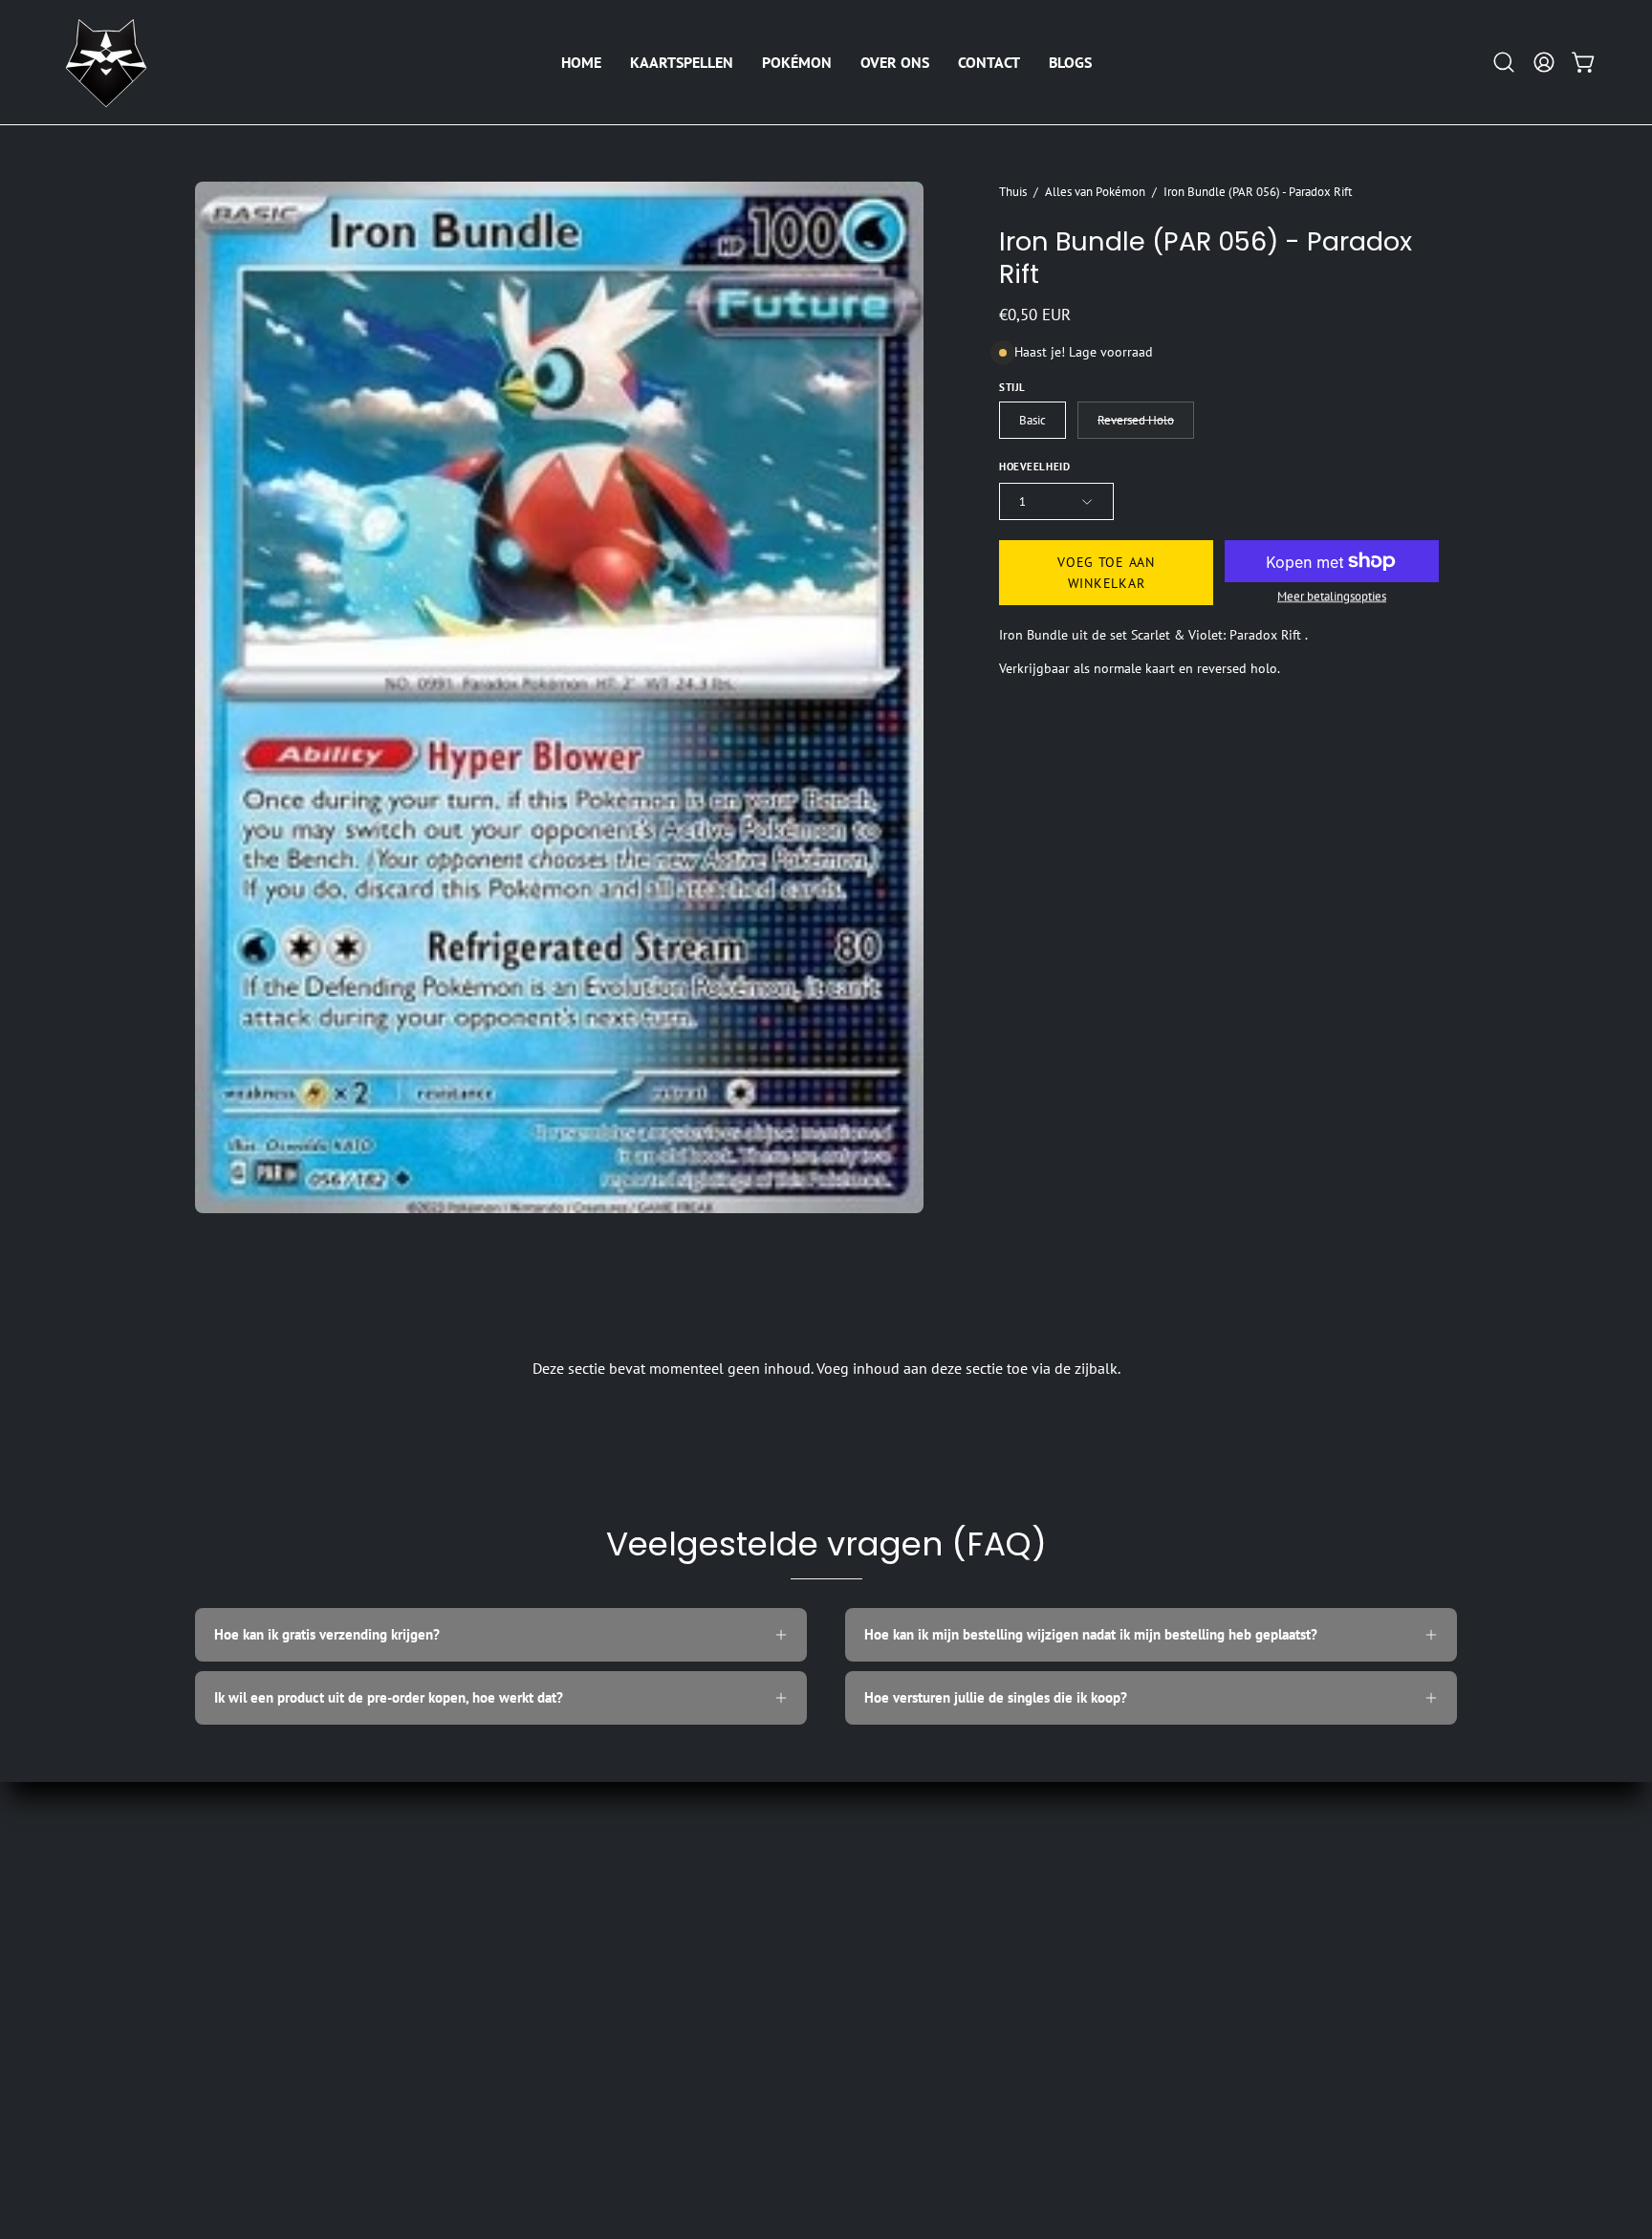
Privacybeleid (495, 2007)
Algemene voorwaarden (527, 1888)
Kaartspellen (233, 1917)
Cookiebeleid (495, 1978)
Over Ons (223, 1978)
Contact (218, 2007)
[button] (682, 62)
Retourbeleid (494, 1948)
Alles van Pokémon (1095, 191)
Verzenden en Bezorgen (528, 1917)
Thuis (1013, 191)
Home (213, 1888)
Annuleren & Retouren (524, 2038)
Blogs (212, 2038)
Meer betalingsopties (1332, 596)
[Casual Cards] (105, 62)
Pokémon (223, 1948)
